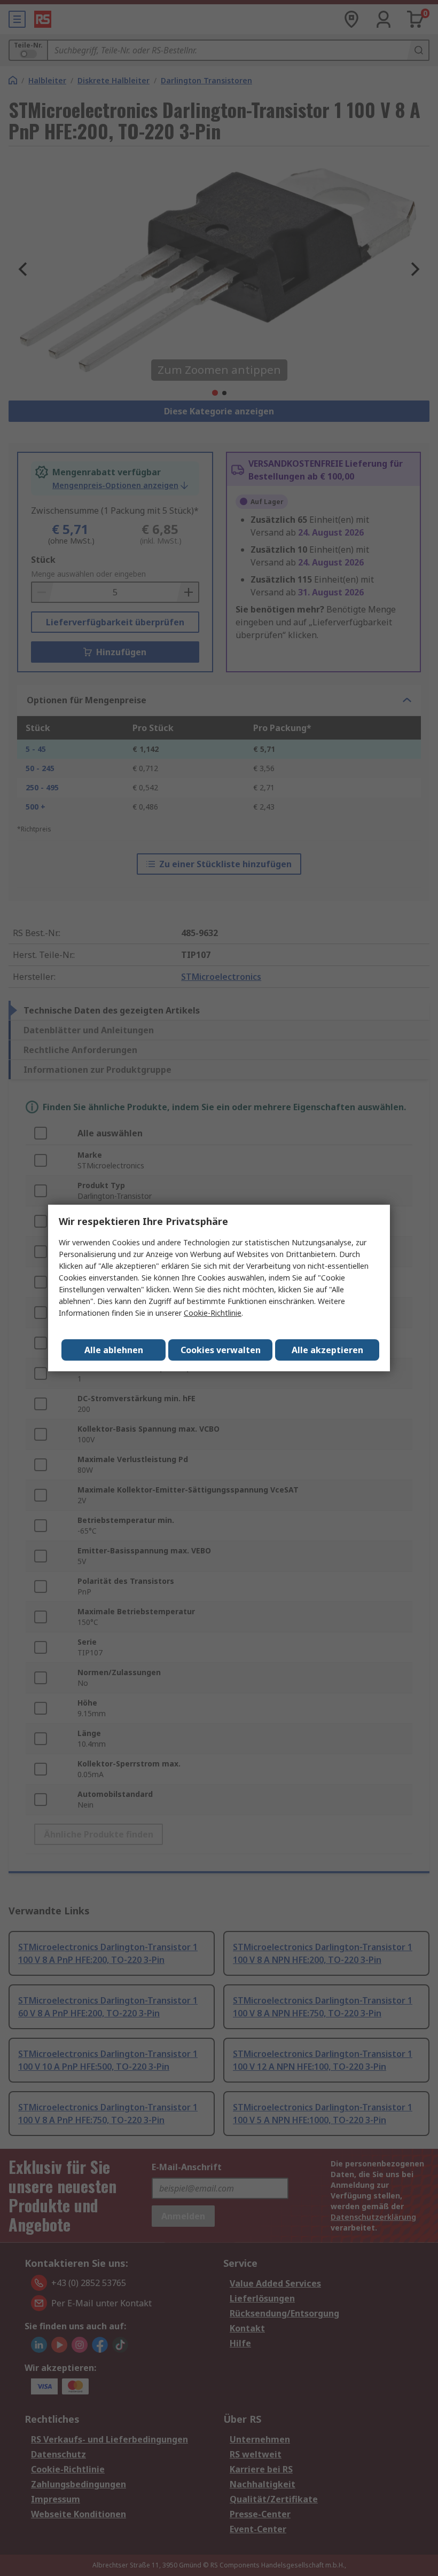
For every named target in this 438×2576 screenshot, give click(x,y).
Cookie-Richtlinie (213, 1313)
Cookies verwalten (221, 1350)
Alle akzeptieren (327, 1350)
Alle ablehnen (114, 1350)
